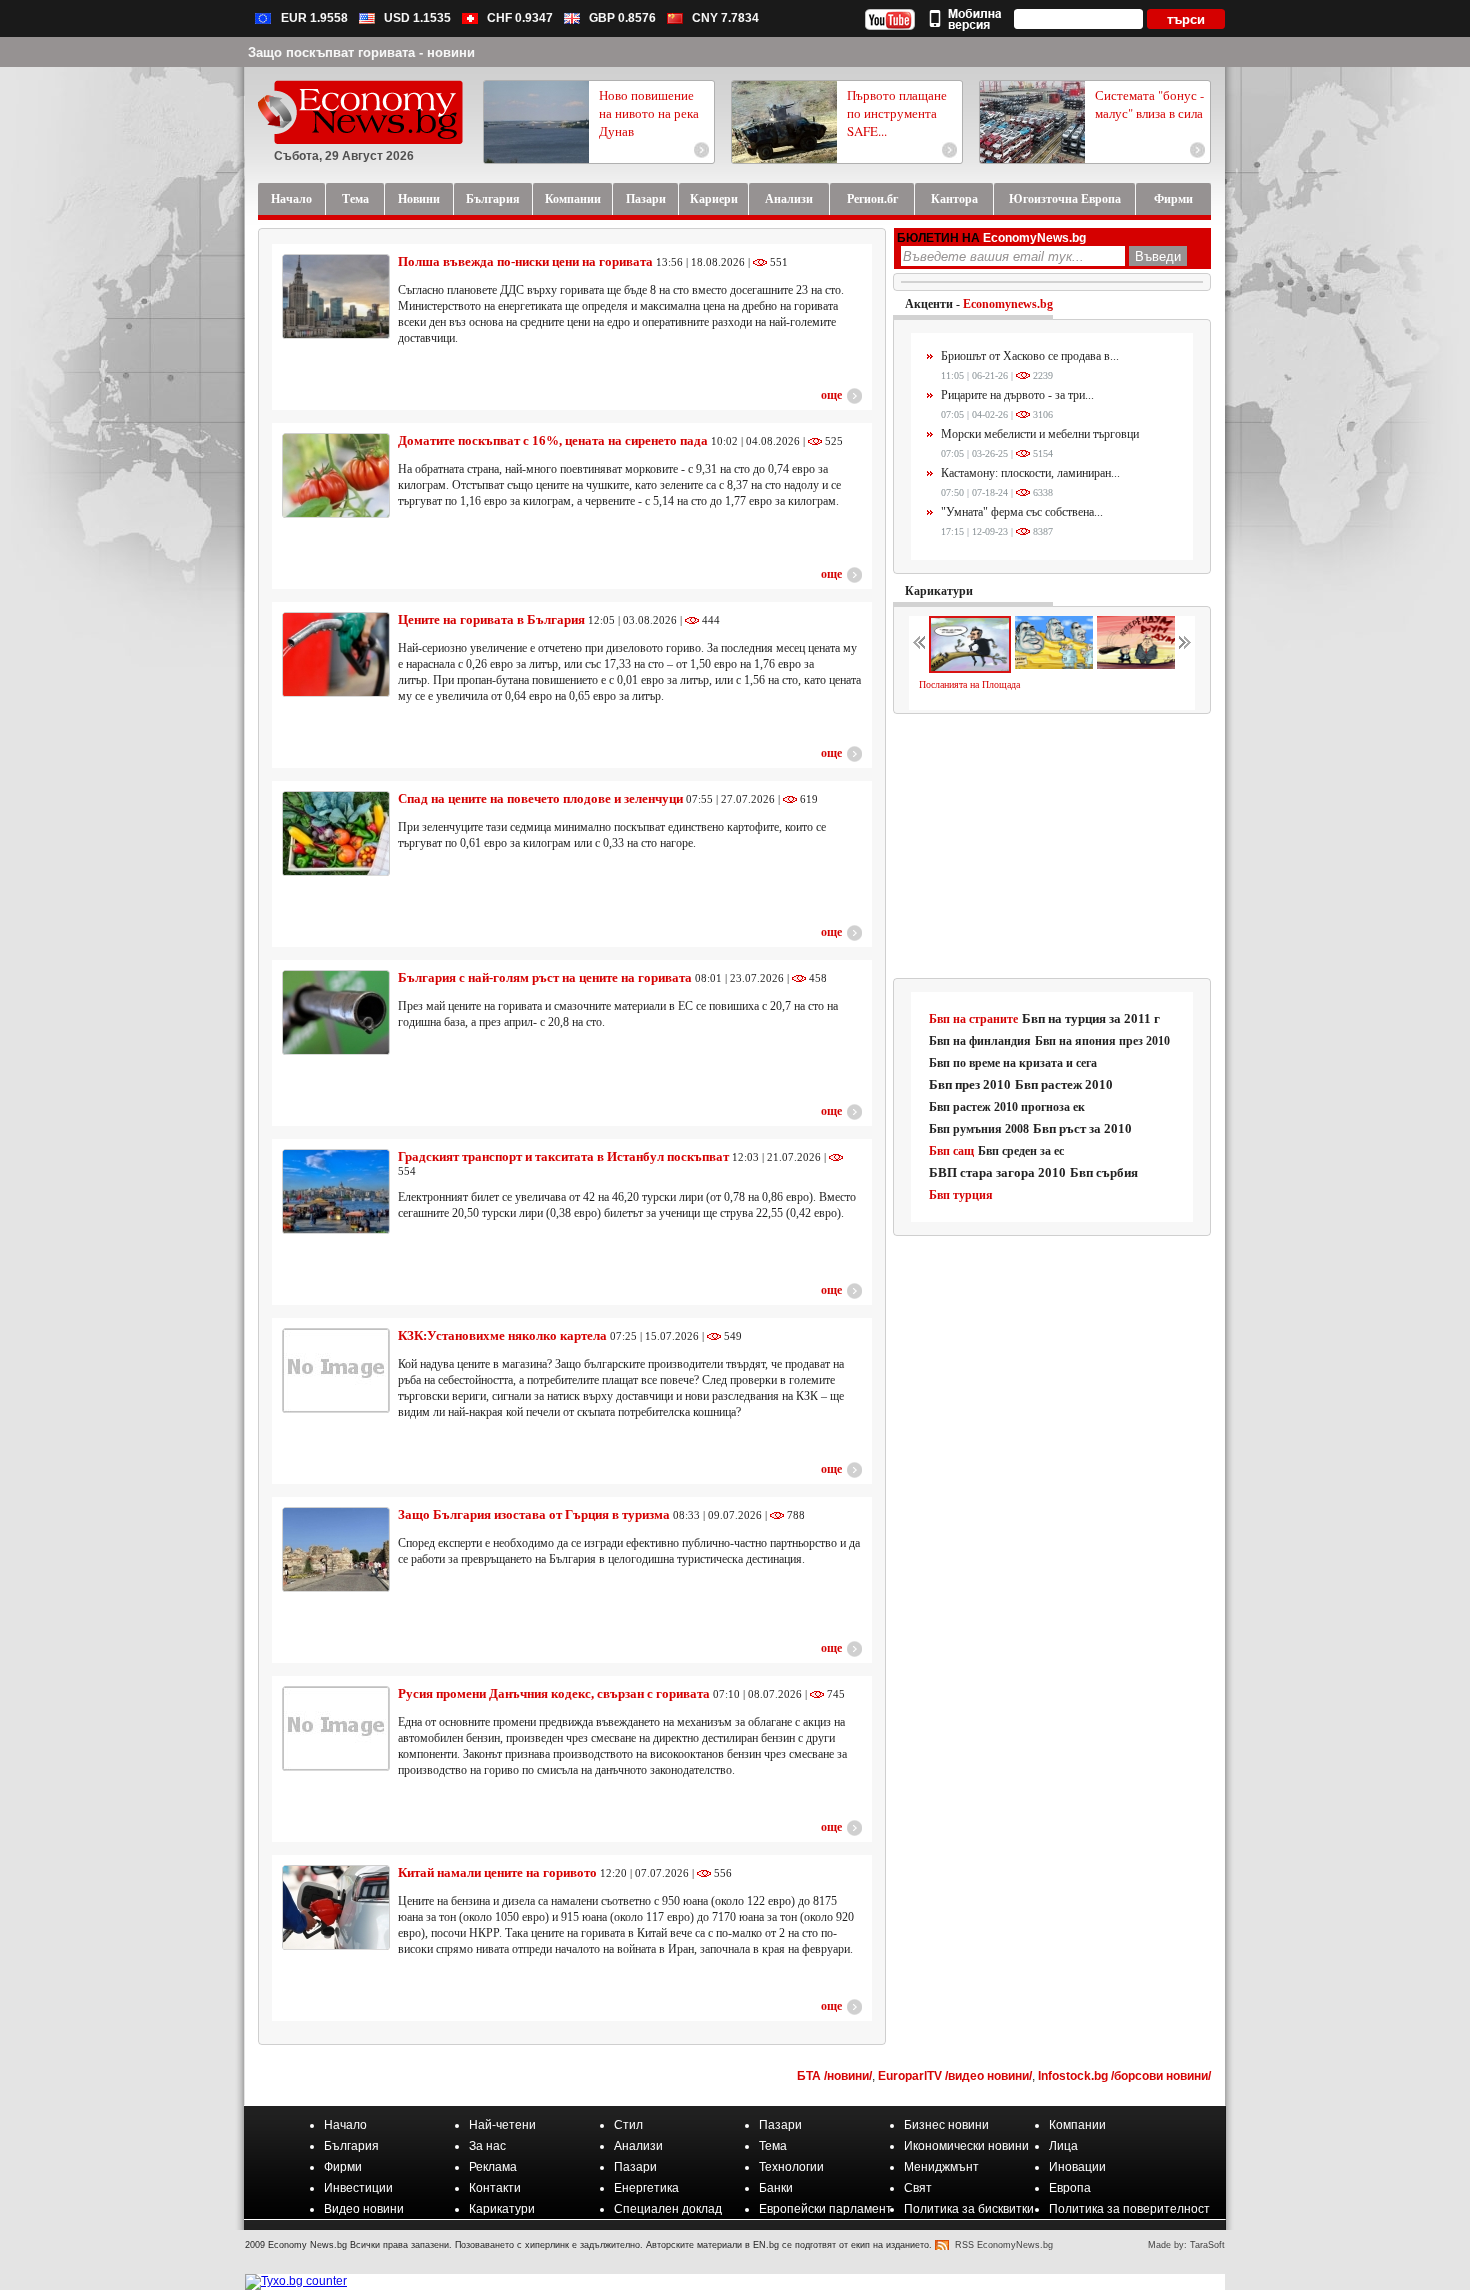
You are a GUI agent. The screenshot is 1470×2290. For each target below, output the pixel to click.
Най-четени (502, 2125)
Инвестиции (358, 2188)
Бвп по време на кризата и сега (1013, 1063)
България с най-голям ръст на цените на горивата (545, 977)
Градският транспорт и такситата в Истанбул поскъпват (563, 1156)
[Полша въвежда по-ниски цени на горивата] (336, 296)
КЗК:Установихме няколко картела (502, 1335)
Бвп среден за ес (1021, 1151)
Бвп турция (961, 1195)
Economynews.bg (1008, 304)
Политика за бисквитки (969, 2209)
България (351, 2146)
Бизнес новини (946, 2125)
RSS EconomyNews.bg (1004, 2245)
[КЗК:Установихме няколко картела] (336, 1370)
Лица (1063, 2146)
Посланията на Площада (969, 684)
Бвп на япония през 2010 (1102, 1041)
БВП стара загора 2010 (997, 1172)
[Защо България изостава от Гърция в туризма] (336, 1549)
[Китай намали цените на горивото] (336, 1907)
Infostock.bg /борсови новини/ (1124, 2076)
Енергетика (646, 2188)
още (831, 395)
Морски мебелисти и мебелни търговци (1040, 434)
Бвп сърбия (1104, 1172)
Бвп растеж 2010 (1064, 1084)
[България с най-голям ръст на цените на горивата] (336, 1012)
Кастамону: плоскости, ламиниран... (1030, 473)
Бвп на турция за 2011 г (1091, 1018)
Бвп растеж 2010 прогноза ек (1007, 1107)
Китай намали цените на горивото (497, 1872)
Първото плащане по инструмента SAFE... (897, 113)
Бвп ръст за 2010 (1082, 1128)
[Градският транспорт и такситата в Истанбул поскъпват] (336, 1191)
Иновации (1077, 2167)
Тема (773, 2146)
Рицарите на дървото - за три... (1017, 395)
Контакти (495, 2188)
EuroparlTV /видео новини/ (955, 2076)
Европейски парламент (825, 2209)
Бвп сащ (951, 1151)
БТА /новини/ (834, 2076)
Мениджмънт (941, 2167)
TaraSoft (1207, 2245)
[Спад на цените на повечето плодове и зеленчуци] (336, 833)
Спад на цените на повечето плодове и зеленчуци (540, 798)
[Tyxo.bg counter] (296, 2281)
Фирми (343, 2167)
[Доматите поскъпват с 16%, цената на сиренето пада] (336, 475)
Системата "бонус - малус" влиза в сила (1149, 104)
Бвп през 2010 (970, 1084)
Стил (628, 2125)
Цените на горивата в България (491, 619)
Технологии (791, 2167)
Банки (776, 2188)
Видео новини (364, 2209)
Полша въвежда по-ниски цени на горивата (525, 261)
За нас (487, 2146)
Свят (918, 2188)
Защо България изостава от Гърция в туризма (534, 1514)
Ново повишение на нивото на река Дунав (649, 113)
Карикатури (939, 591)
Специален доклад (668, 2209)
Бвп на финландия (980, 1041)
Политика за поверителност (1129, 2209)
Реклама (493, 2167)
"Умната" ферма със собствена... (1022, 512)
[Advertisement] (1053, 847)
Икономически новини (966, 2146)
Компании (1077, 2125)
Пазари (780, 2125)
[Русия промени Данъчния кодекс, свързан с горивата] (336, 1728)
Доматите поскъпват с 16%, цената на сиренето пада (553, 440)
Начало (345, 2125)
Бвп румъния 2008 (979, 1129)
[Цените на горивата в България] (336, 654)
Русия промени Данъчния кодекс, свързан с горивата (554, 1693)
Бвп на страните (973, 1019)
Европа (1070, 2188)
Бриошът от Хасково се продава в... (1030, 356)
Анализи (638, 2146)
